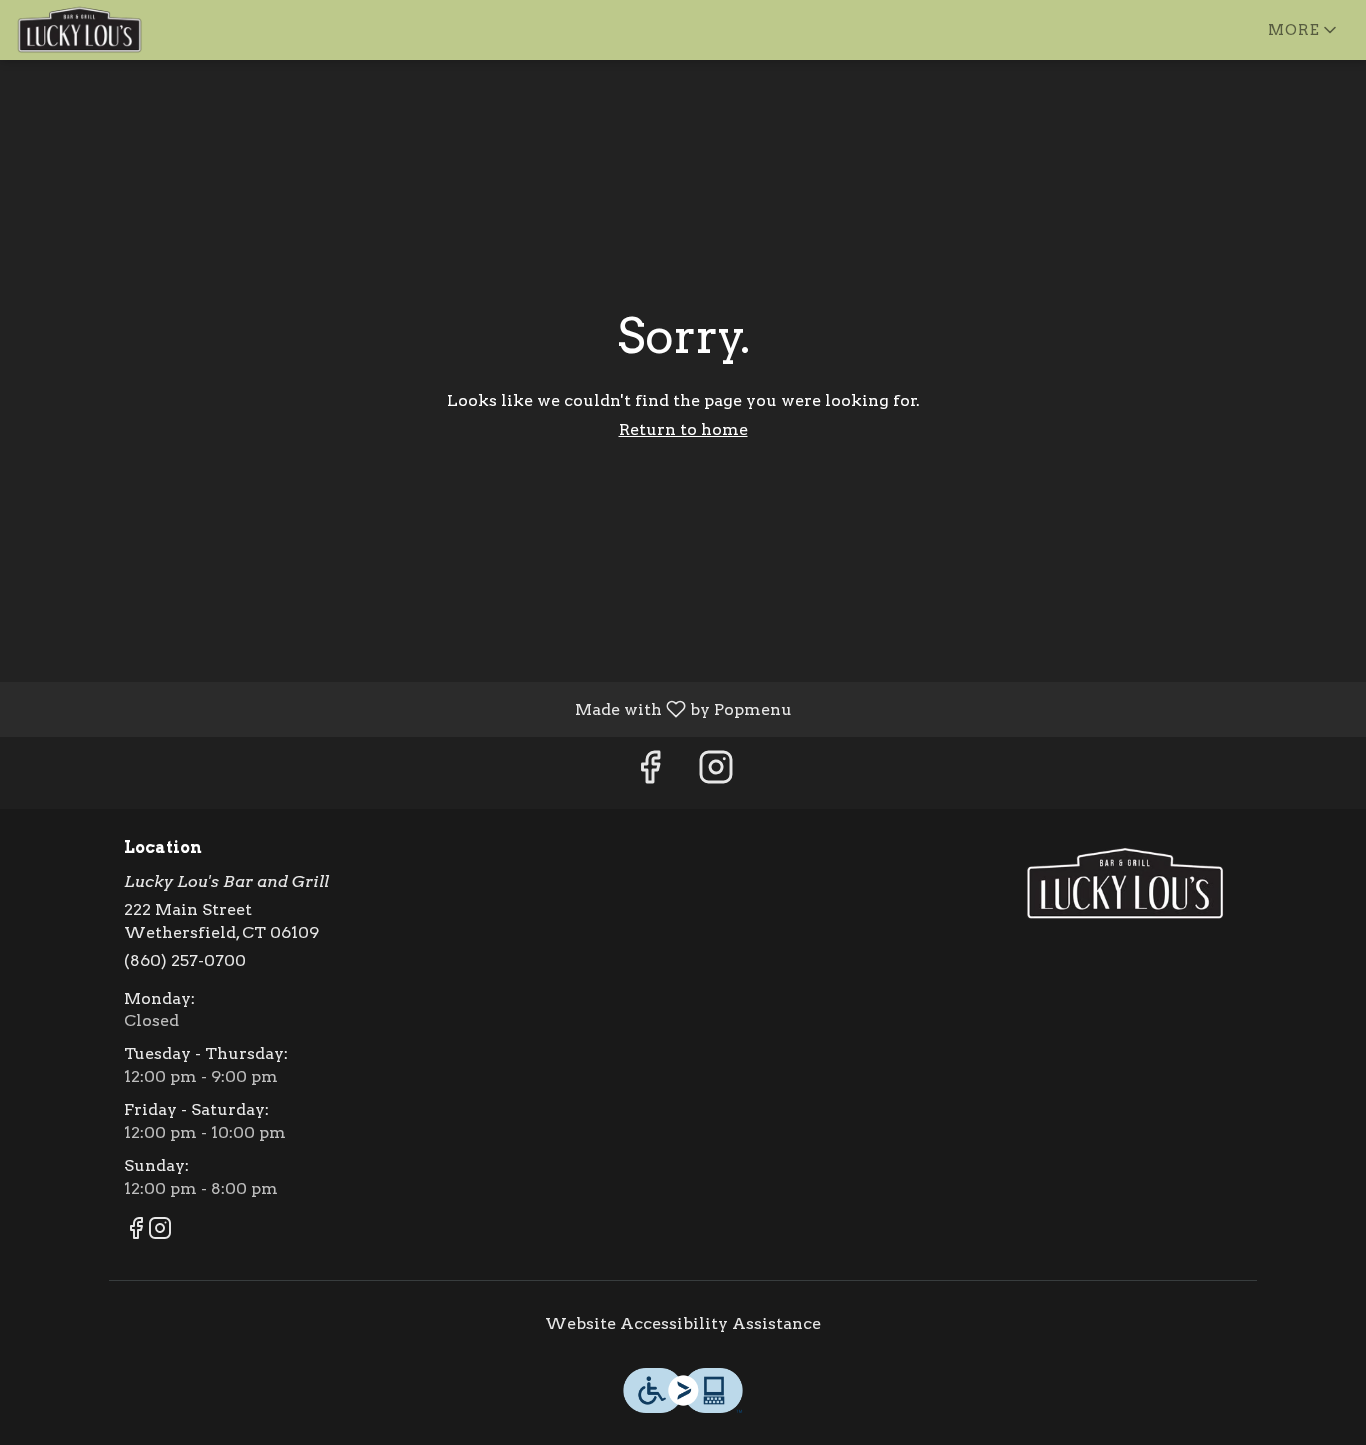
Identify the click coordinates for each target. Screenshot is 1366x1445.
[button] (1304, 30)
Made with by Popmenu (403, 708)
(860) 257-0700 (185, 960)
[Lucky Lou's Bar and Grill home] (106, 30)
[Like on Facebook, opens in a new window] (650, 772)
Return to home (683, 429)
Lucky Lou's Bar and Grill (1125, 884)
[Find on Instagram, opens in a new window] (716, 772)
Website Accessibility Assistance (683, 1323)
